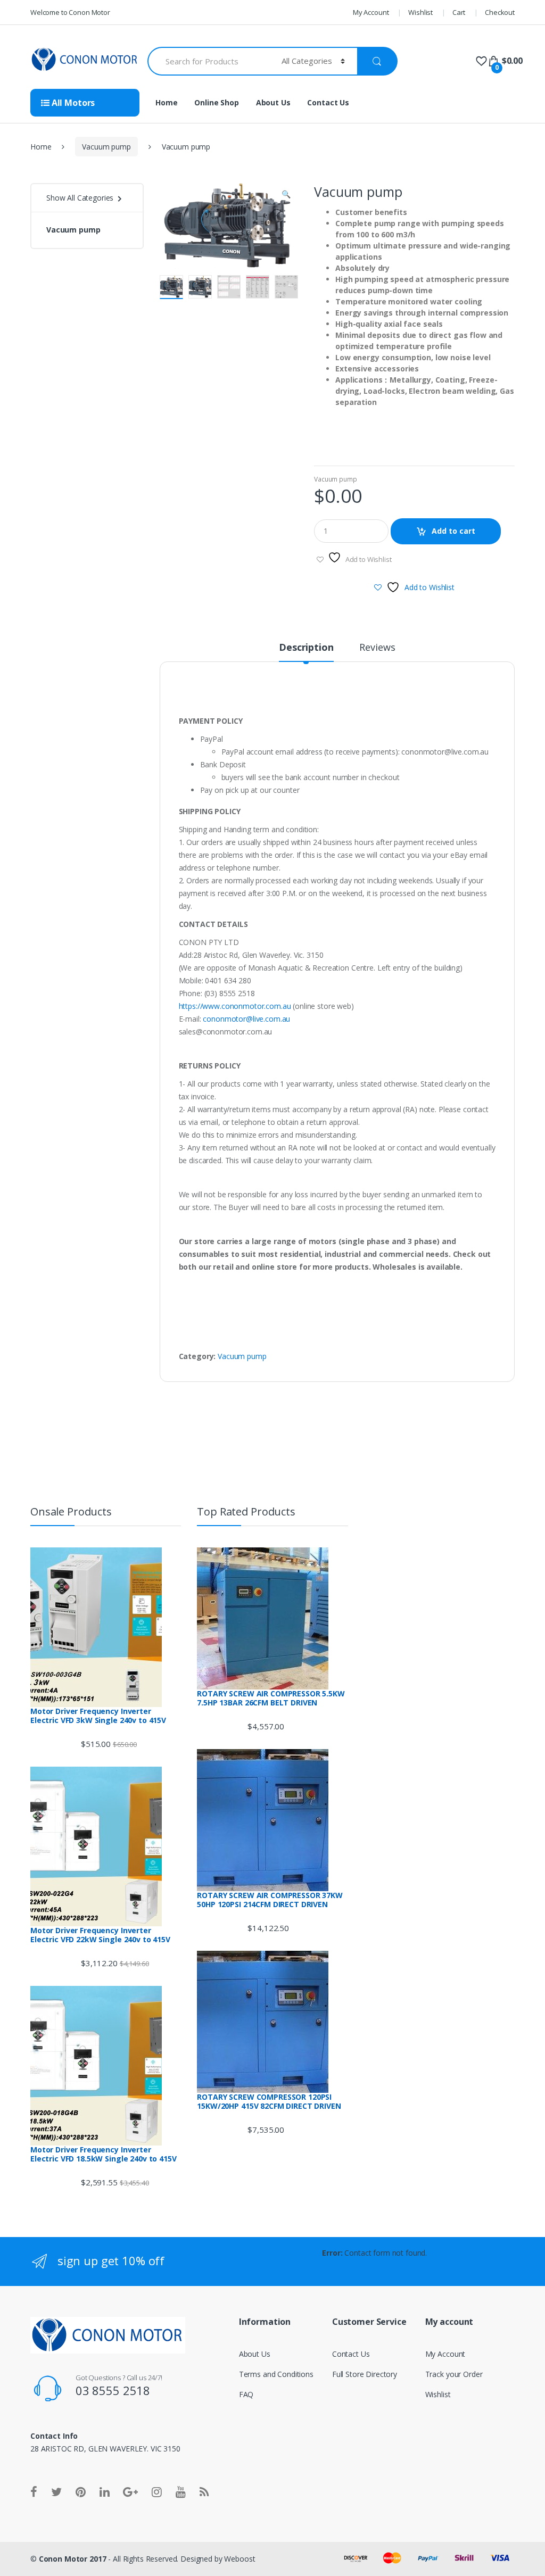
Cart (459, 12)
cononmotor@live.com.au (246, 1019)
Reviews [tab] (377, 648)
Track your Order (454, 2374)
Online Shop (216, 102)
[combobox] (208, 61)
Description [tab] (306, 648)
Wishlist (420, 12)
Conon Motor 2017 (73, 2559)
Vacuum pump (106, 147)
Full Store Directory (365, 2374)
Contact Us (328, 102)
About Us (273, 102)
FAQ (246, 2394)
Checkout (500, 12)
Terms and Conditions (276, 2374)
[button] (286, 195)
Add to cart (453, 531)
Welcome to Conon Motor (70, 12)
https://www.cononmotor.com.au (235, 1006)
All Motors (72, 103)
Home (166, 102)
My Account (371, 12)
